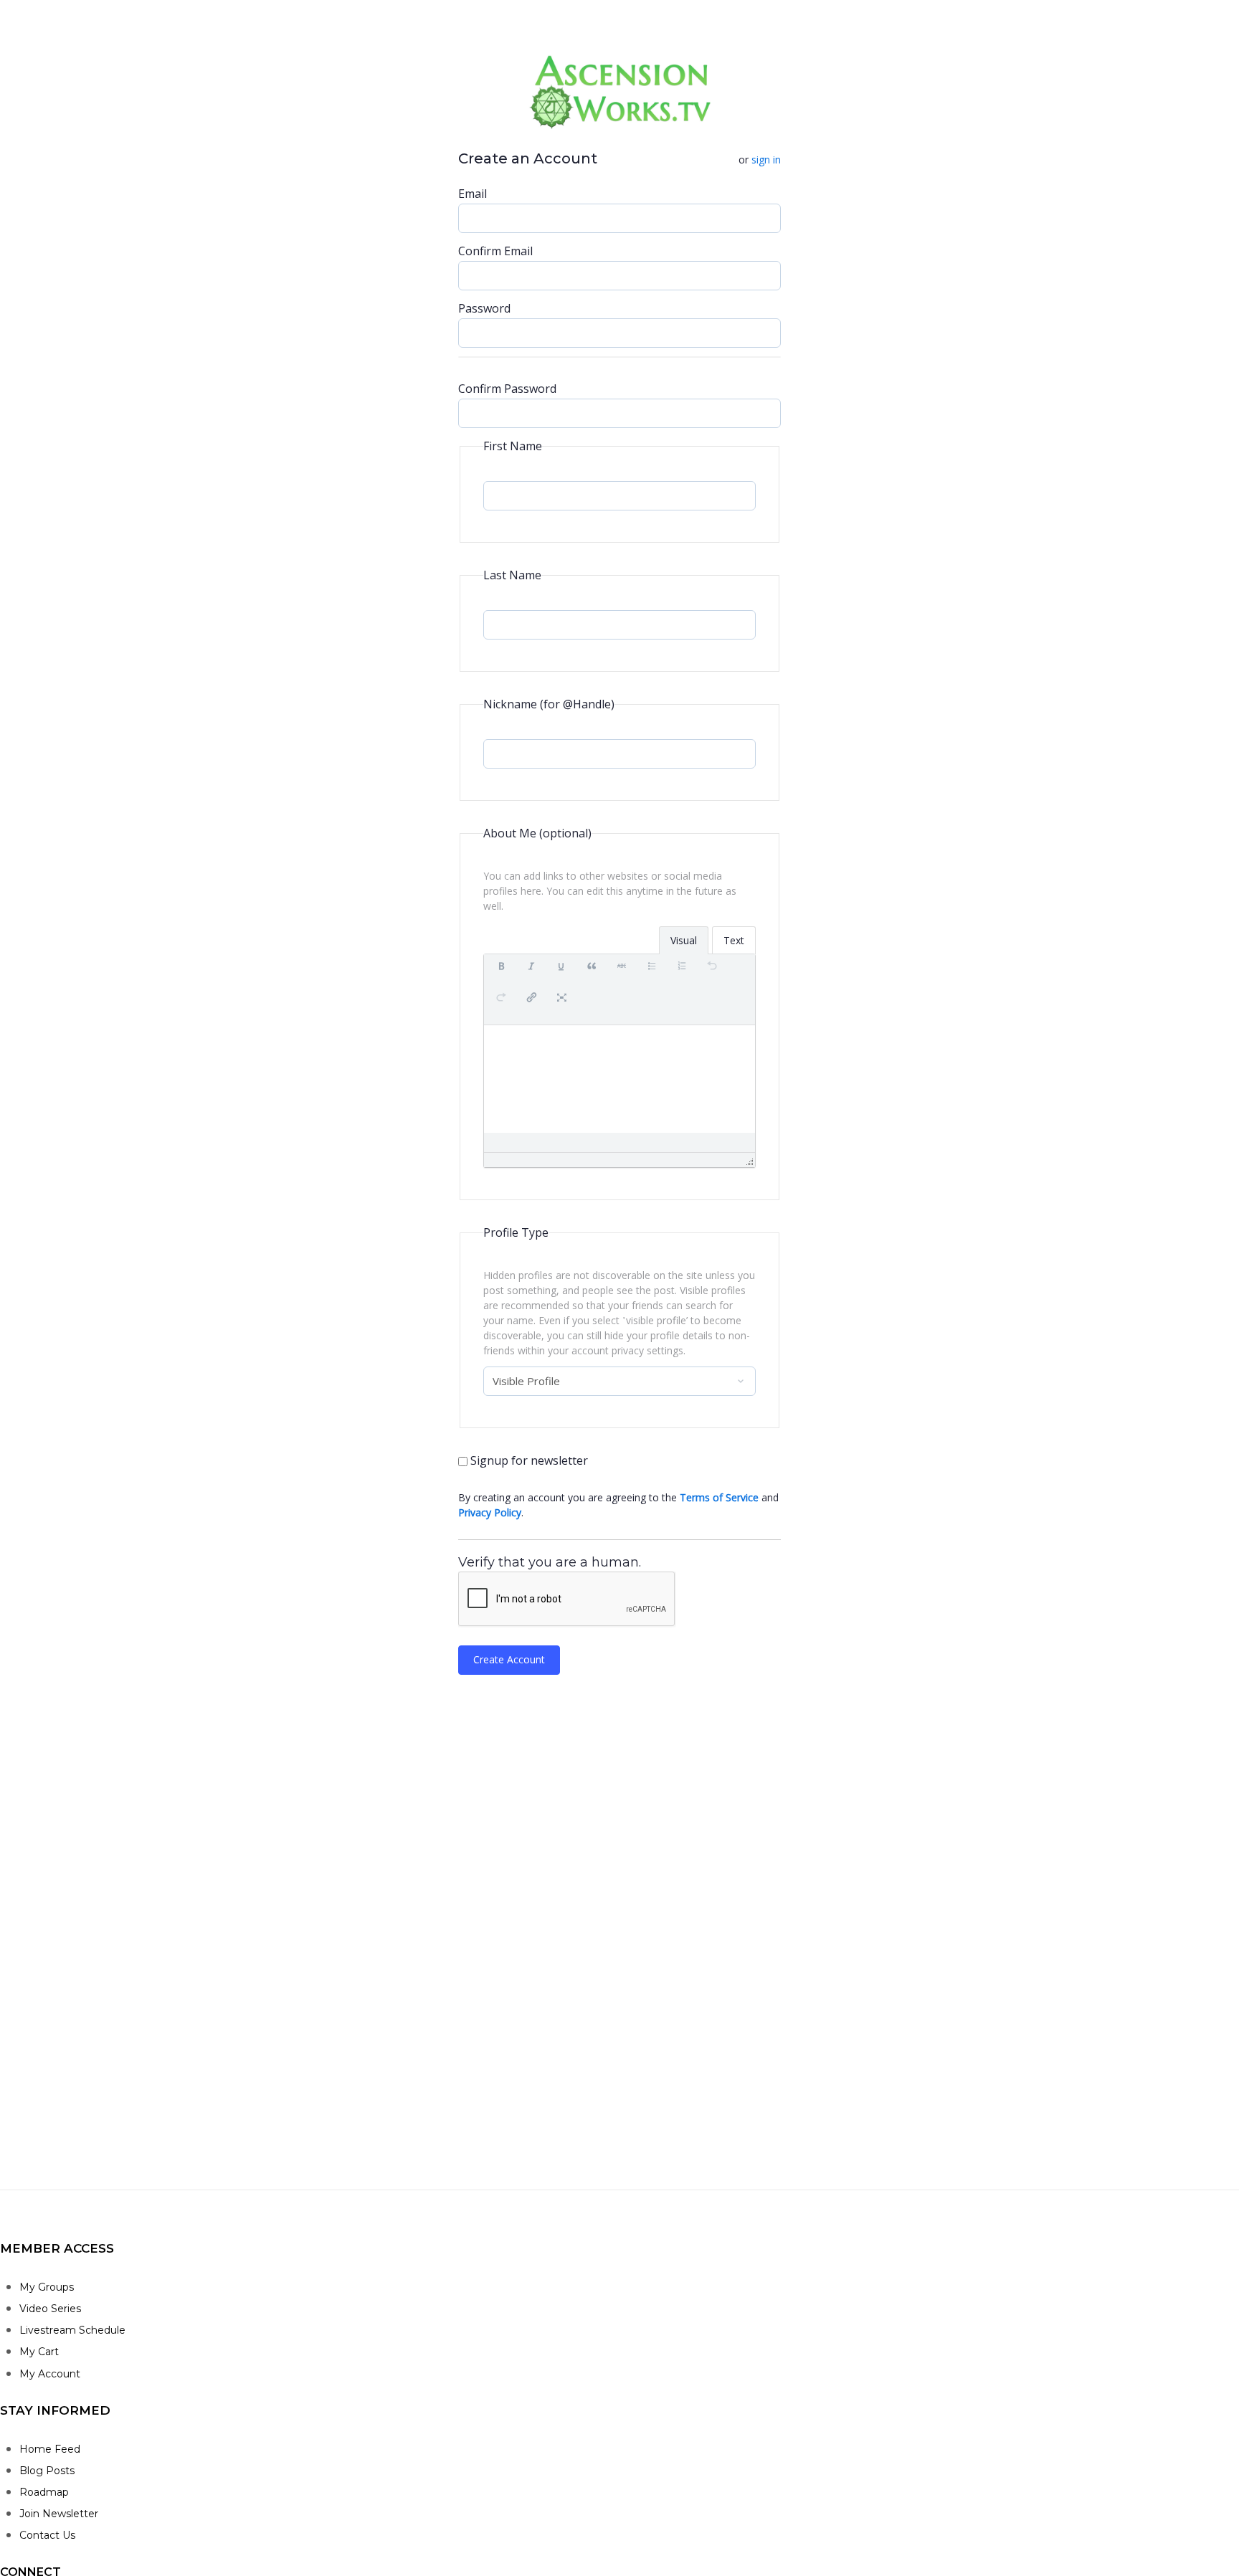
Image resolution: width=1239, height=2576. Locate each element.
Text (734, 940)
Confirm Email (495, 251)
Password (484, 308)
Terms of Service (719, 1497)
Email (473, 194)
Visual (684, 940)
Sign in (766, 160)
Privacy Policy (490, 1512)
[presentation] (501, 974)
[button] (501, 974)
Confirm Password (507, 389)
